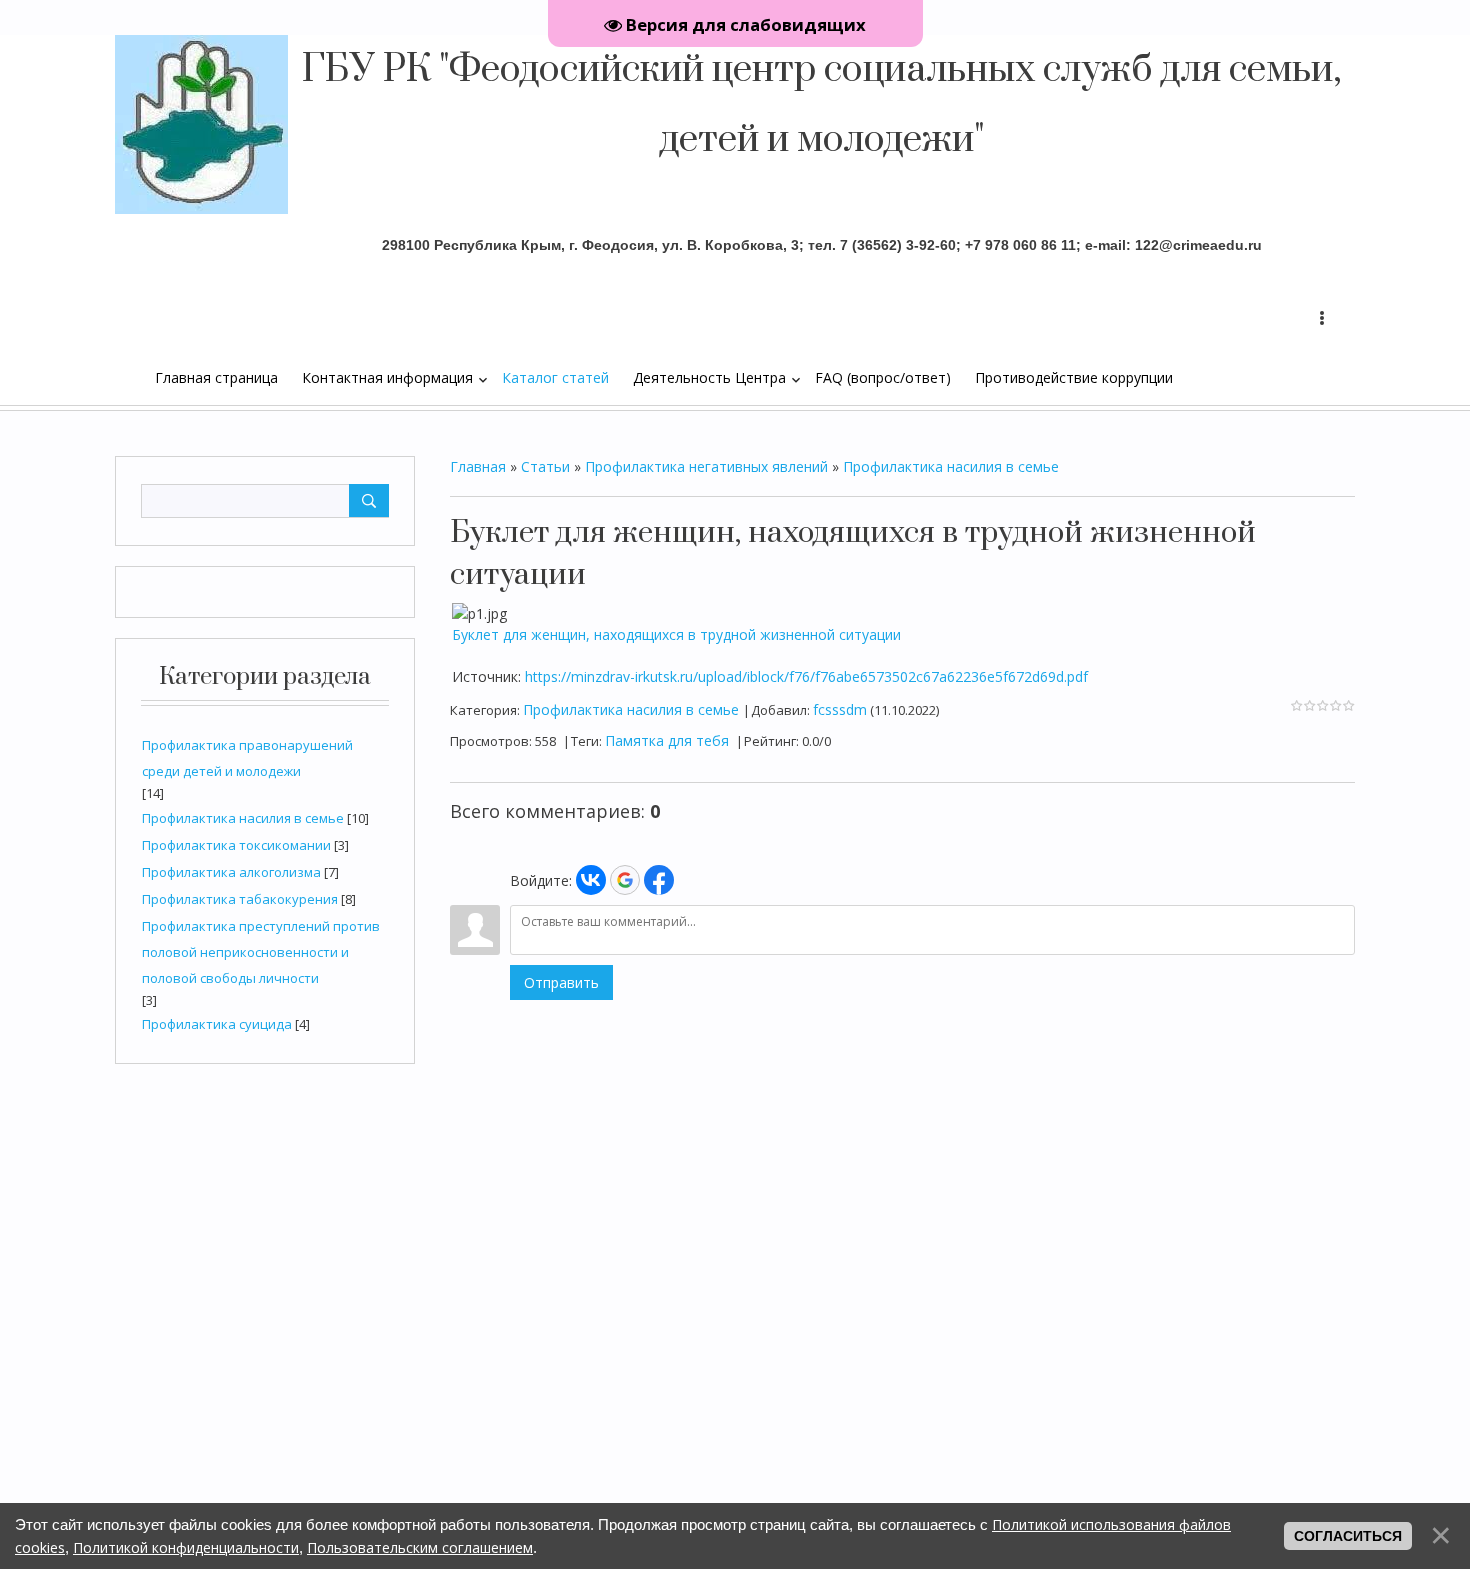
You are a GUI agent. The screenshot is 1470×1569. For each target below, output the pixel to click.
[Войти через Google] (625, 880)
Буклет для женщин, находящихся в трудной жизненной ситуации (676, 634)
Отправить (561, 982)
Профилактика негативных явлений (706, 466)
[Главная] (145, 377)
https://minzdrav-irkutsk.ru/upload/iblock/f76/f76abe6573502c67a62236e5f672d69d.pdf (806, 676)
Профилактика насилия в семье (243, 818)
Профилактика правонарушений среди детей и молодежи (247, 758)
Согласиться (1348, 1536)
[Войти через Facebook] (659, 880)
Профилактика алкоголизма (231, 872)
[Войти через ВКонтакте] (591, 880)
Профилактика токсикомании (236, 845)
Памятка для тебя (667, 740)
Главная (478, 466)
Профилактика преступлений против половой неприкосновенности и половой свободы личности (261, 952)
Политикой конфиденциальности (186, 1547)
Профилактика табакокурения (240, 899)
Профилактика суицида (217, 1024)
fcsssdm (840, 709)
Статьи (545, 466)
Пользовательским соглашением (420, 1547)
